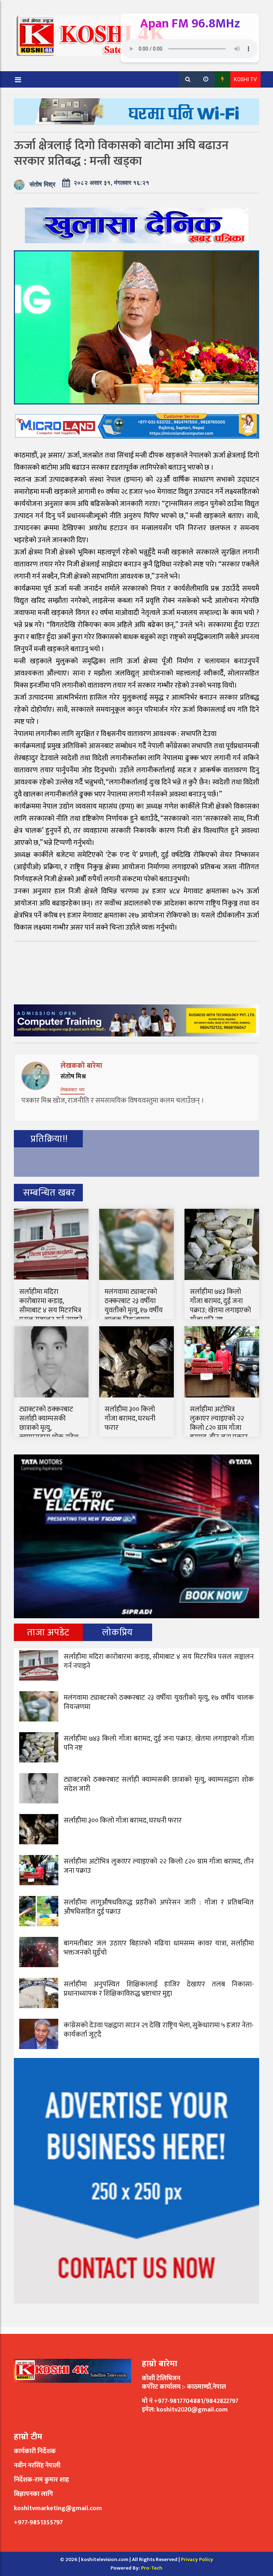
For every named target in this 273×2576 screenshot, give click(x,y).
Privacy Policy (197, 2559)
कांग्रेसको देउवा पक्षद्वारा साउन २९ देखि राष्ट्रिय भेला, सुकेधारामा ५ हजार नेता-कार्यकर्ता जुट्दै (159, 2030)
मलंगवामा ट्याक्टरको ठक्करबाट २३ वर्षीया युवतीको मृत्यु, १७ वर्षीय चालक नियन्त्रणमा (134, 1306)
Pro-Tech (152, 2568)
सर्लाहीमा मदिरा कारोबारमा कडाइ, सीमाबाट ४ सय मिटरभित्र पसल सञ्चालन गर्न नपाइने (51, 1306)
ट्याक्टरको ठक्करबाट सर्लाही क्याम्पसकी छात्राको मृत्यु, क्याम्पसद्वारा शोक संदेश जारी (49, 1428)
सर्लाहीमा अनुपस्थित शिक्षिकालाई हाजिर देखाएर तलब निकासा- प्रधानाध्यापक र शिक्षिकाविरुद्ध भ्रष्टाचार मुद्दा (159, 1989)
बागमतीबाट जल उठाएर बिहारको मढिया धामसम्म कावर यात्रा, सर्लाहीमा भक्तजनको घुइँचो (159, 1948)
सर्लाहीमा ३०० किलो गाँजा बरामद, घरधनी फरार (130, 1418)
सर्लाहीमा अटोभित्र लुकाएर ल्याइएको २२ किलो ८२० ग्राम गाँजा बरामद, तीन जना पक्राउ (219, 1423)
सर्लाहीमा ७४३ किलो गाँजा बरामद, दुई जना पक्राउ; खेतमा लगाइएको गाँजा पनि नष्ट (220, 1306)
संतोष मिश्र (42, 184)
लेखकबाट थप (73, 1090)
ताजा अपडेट (48, 1632)
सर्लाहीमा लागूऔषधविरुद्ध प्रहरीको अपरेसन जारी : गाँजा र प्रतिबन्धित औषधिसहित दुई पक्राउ (159, 1907)
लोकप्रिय (117, 1632)
